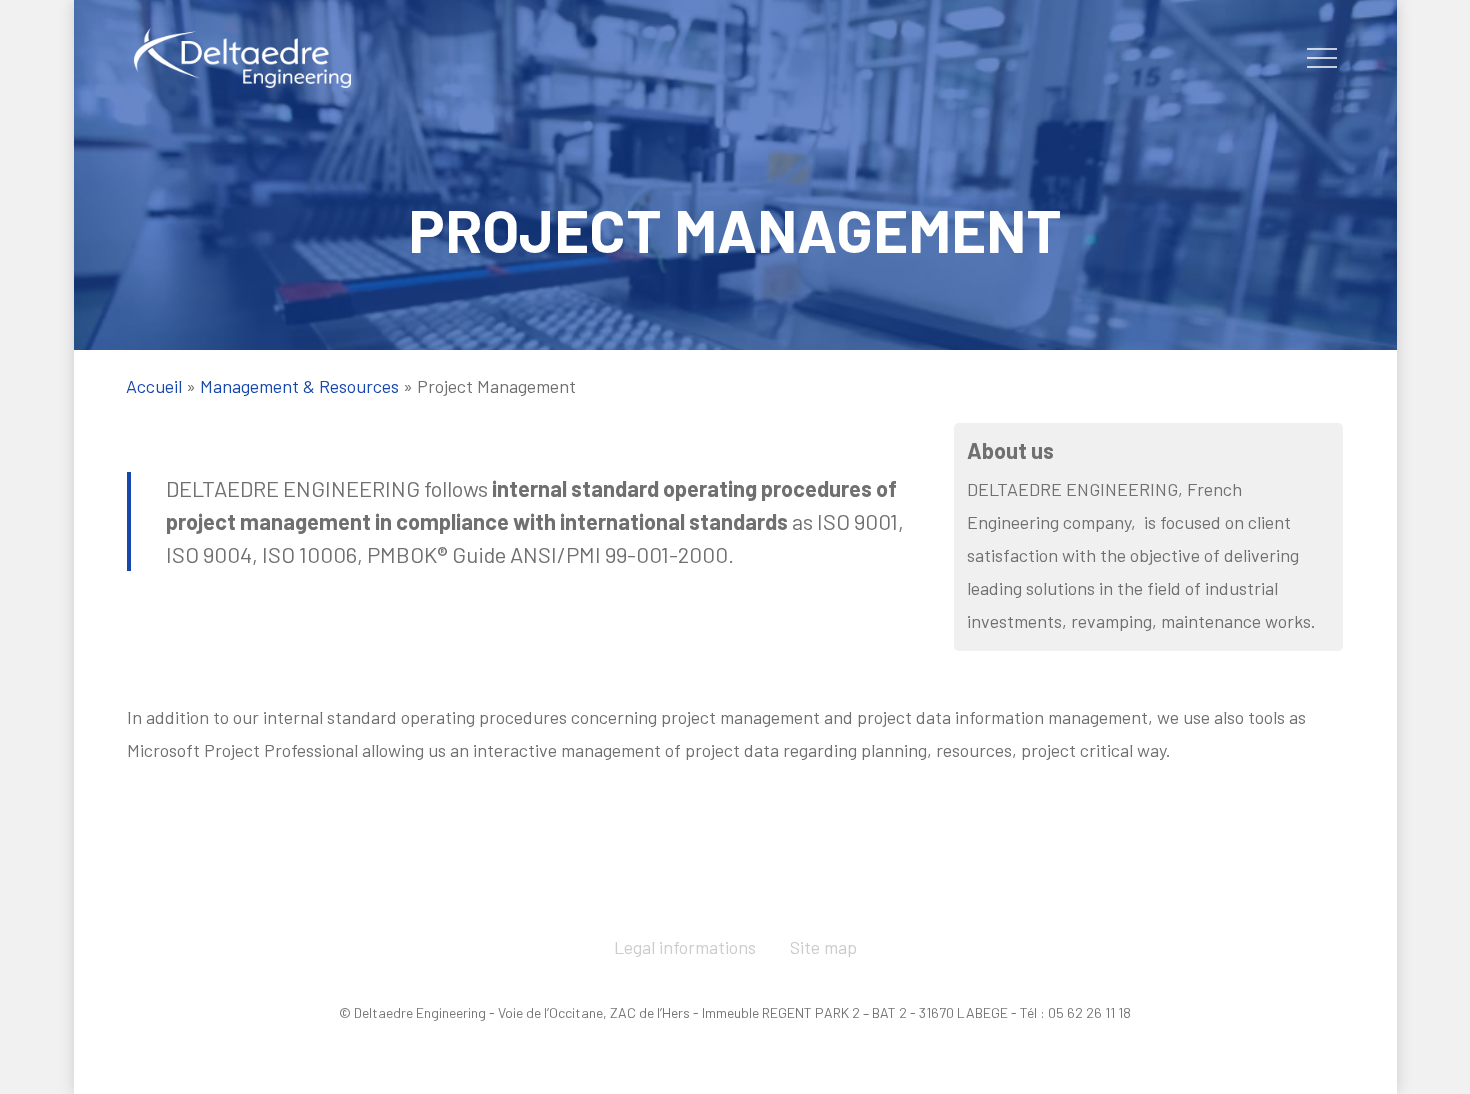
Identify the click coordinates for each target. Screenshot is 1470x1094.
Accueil (154, 386)
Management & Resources (299, 386)
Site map (823, 947)
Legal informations (685, 947)
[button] (1322, 58)
